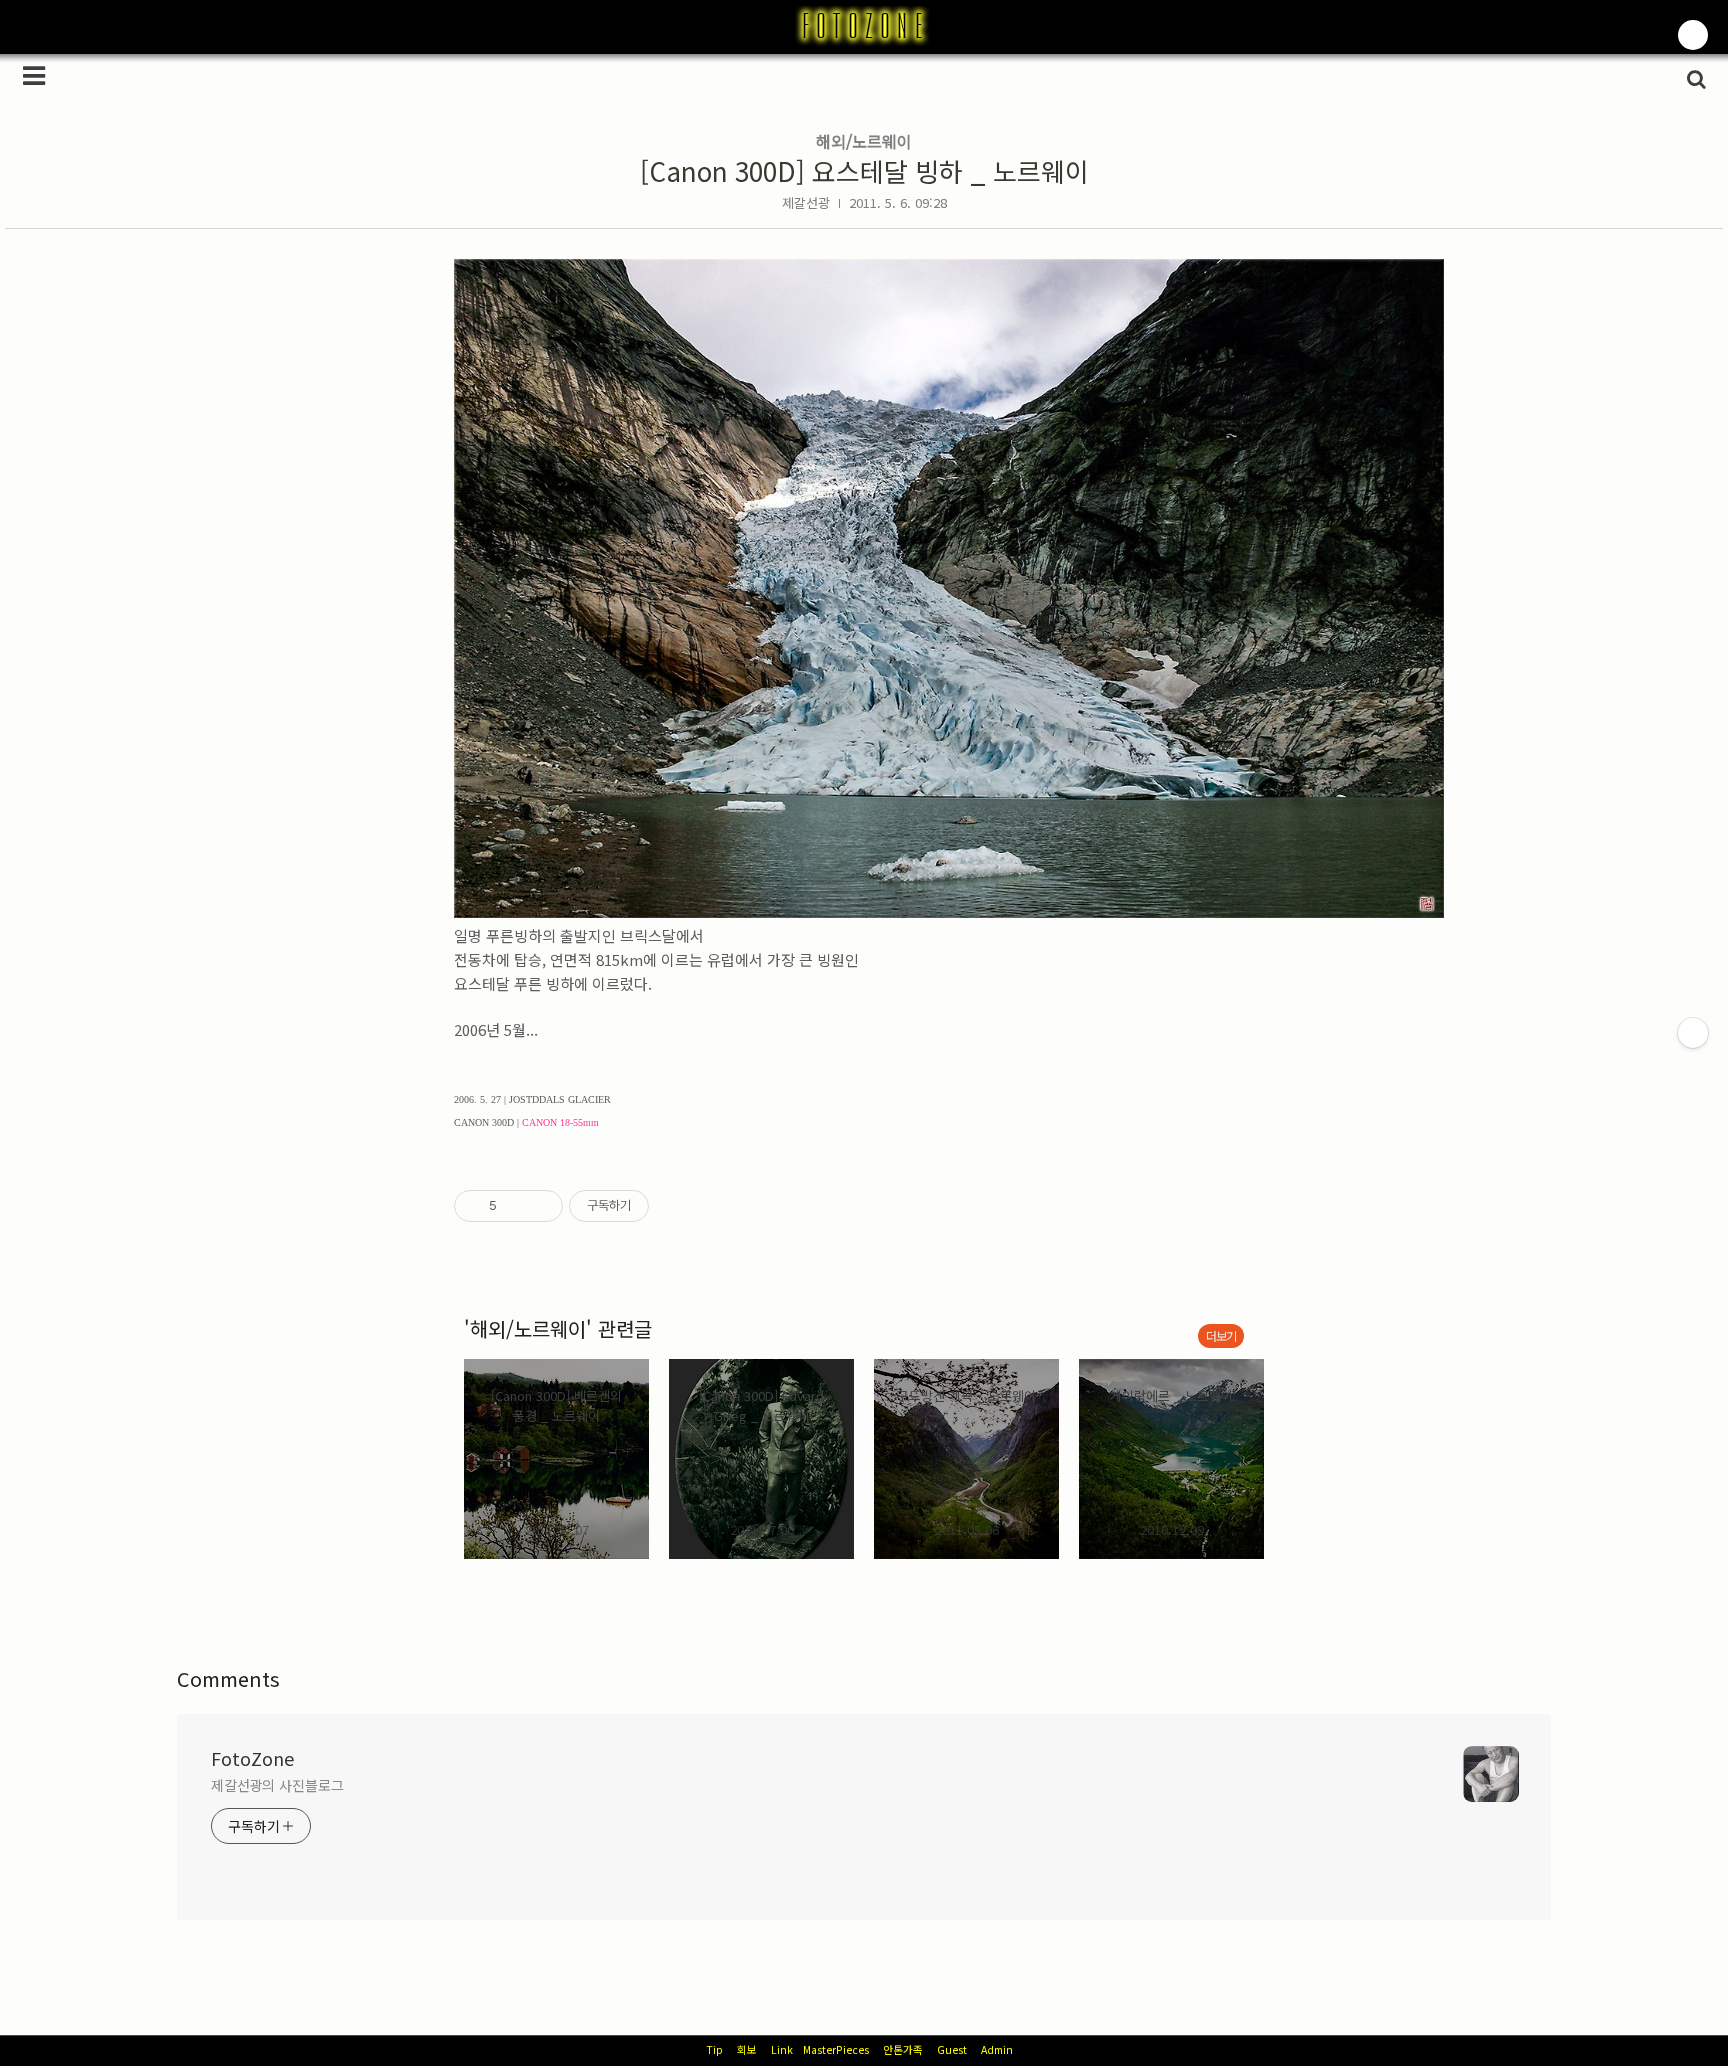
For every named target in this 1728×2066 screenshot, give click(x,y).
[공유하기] (515, 1206)
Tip (714, 2049)
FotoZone (252, 1758)
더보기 (1221, 1335)
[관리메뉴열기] (1693, 35)
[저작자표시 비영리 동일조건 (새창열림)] (676, 1206)
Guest (952, 2049)
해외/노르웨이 (864, 141)
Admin (997, 2049)
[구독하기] (1693, 1033)
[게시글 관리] (540, 1206)
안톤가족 (903, 2049)
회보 (747, 2049)
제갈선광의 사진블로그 (277, 1785)
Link (782, 2049)
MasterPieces (836, 2049)
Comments (228, 1678)
